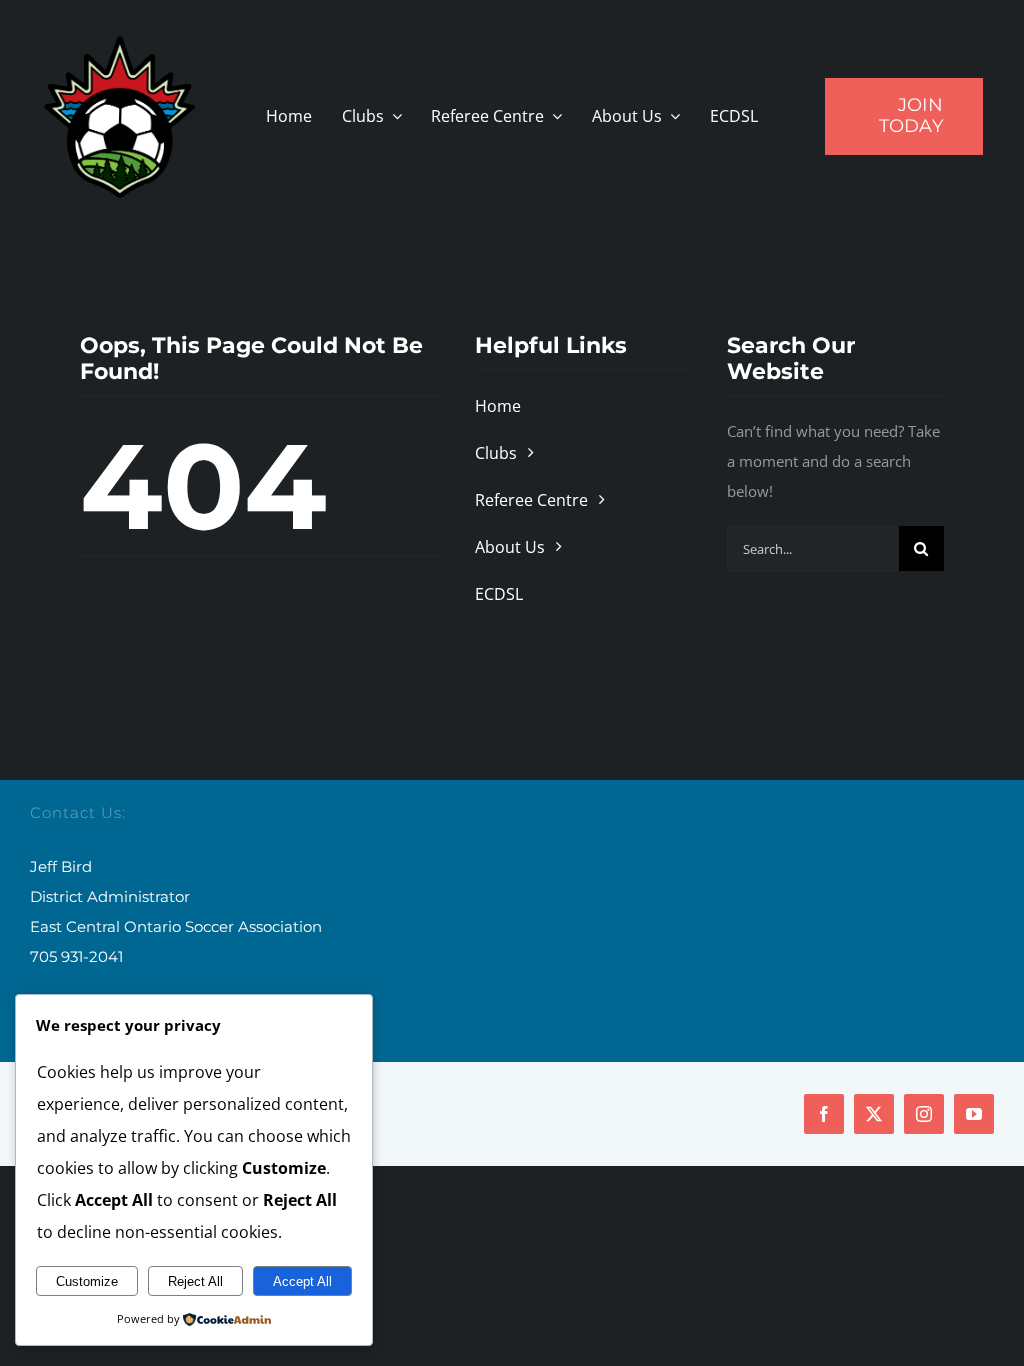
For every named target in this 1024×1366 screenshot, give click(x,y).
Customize (87, 1281)
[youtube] (974, 1114)
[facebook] (824, 1114)
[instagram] (924, 1114)
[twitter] (874, 1114)
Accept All (302, 1281)
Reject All (195, 1281)
